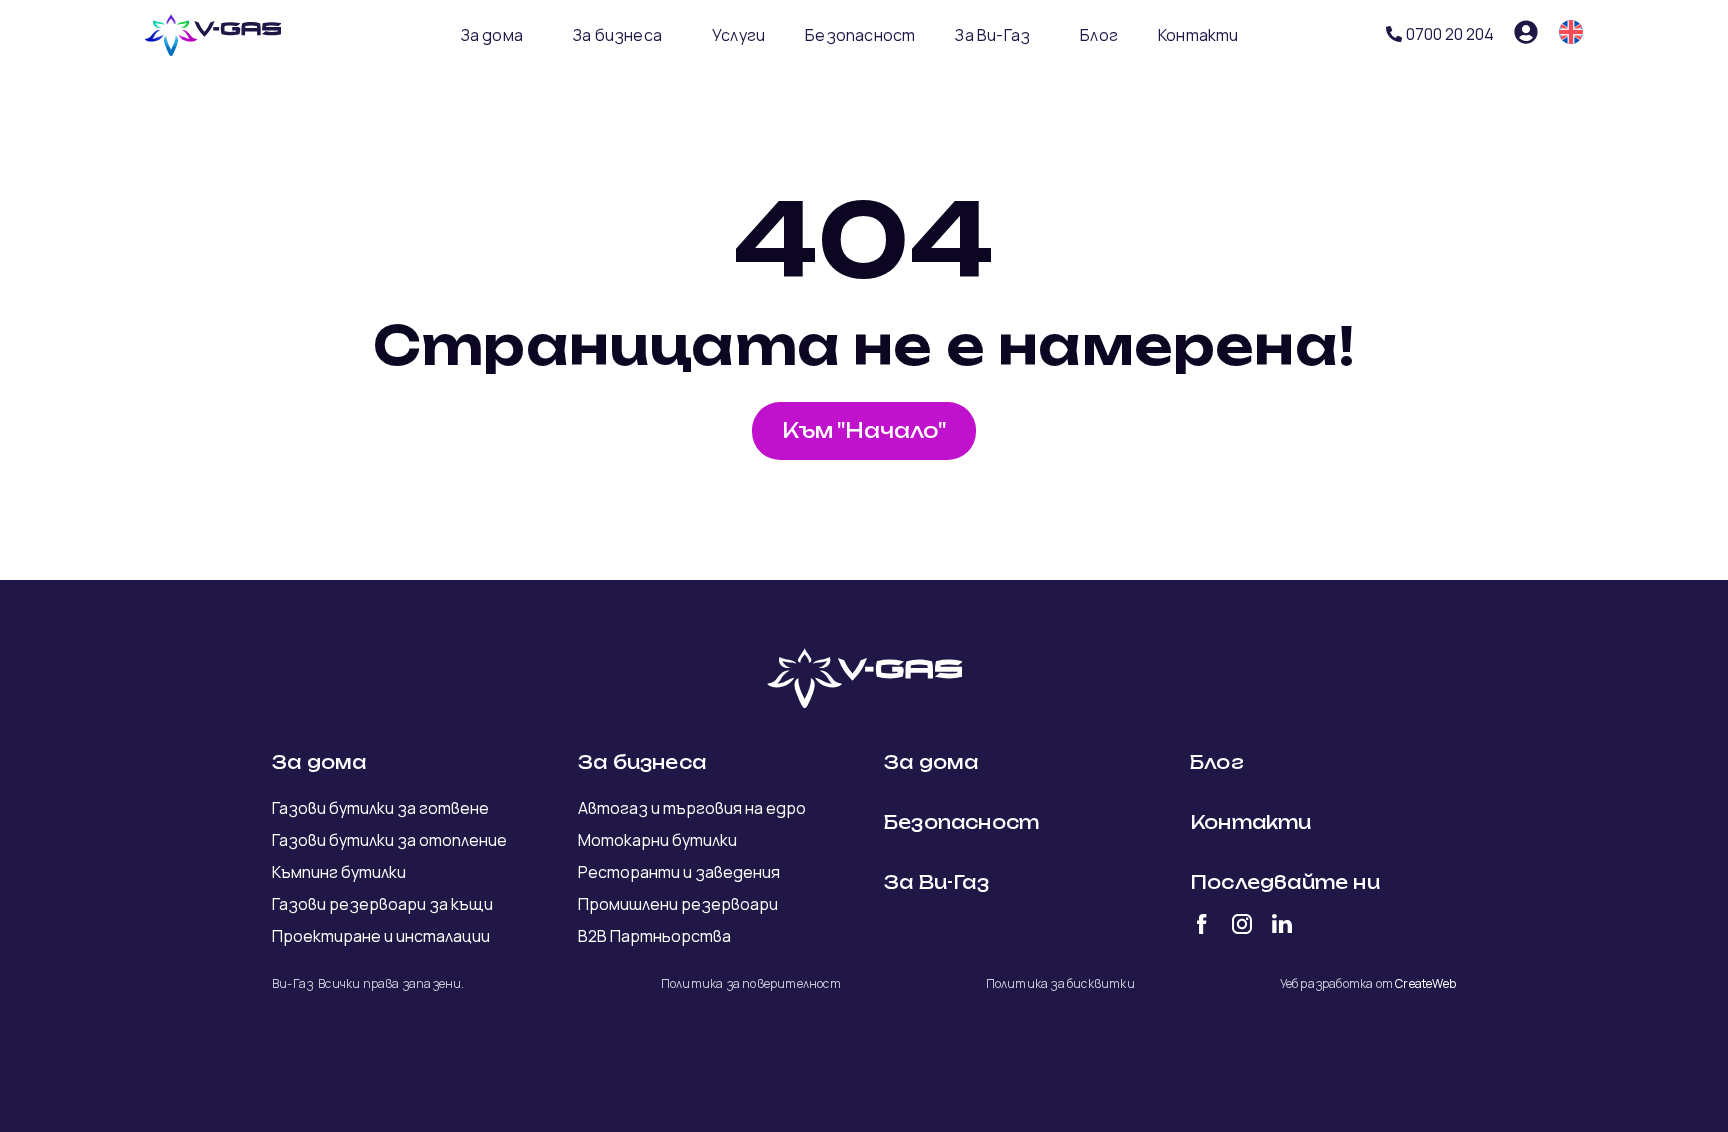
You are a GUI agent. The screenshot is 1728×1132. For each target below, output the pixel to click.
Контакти (1198, 35)
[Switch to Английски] (1571, 32)
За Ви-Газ (992, 35)
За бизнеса (617, 35)
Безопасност (860, 35)
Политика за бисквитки (1060, 983)
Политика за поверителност (751, 983)
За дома (492, 35)
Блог (1099, 35)
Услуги (738, 35)
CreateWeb (1425, 983)
